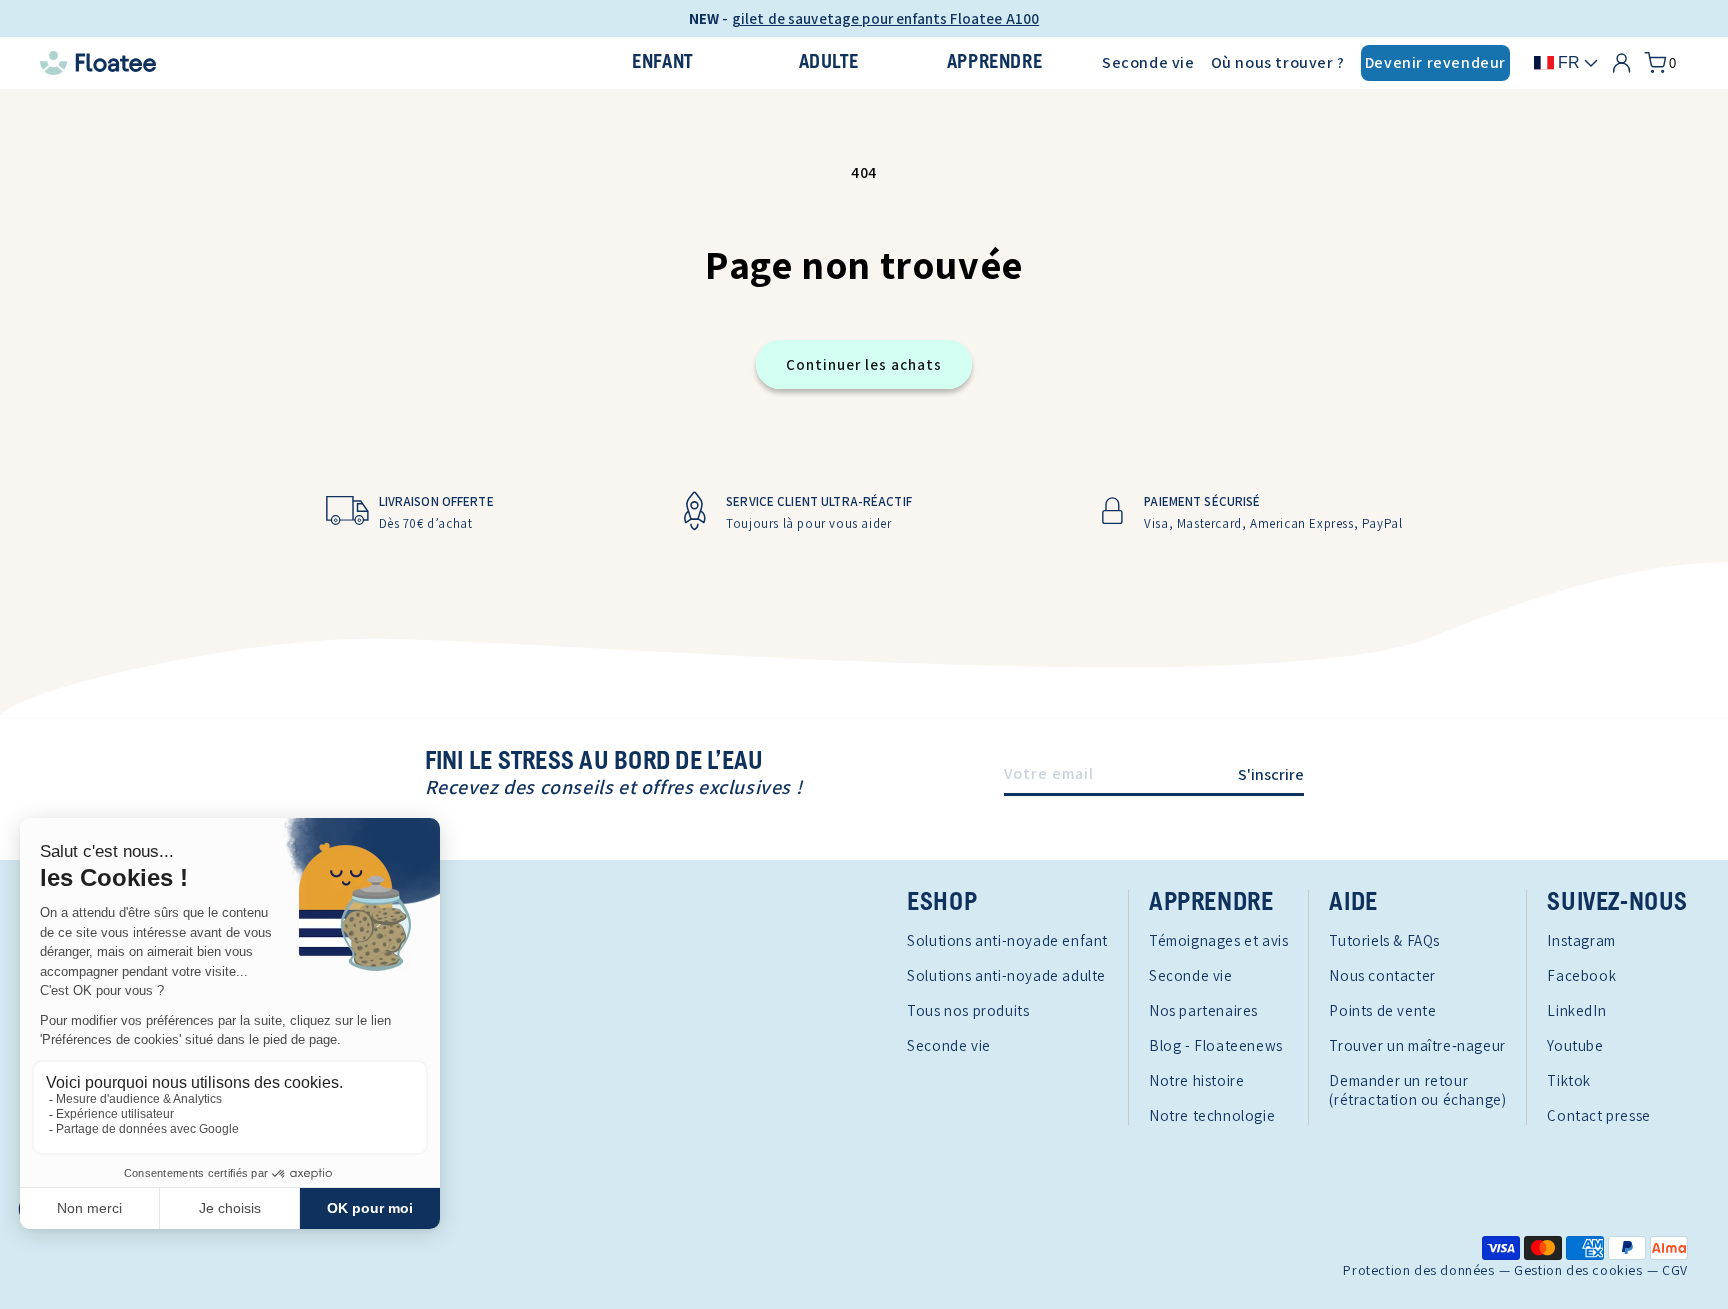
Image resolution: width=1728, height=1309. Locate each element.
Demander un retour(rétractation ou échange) (1417, 1090)
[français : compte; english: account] (1621, 63)
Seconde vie (1148, 62)
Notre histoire (1196, 1080)
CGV (1675, 1270)
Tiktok (1569, 1080)
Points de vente (1382, 1010)
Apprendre (994, 62)
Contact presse (1598, 1115)
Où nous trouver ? (1278, 62)
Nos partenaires (1203, 1010)
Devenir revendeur (1435, 62)
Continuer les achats (864, 364)
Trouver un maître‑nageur (1417, 1045)
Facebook (1581, 975)
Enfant (662, 62)
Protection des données (1418, 1270)
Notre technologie (1212, 1115)
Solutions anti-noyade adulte (1006, 975)
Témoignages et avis (1218, 940)
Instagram (1581, 940)
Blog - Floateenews (1216, 1045)
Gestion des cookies (1578, 1270)
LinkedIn (1576, 1010)
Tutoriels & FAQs (1384, 940)
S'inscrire (1271, 774)
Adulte (829, 62)
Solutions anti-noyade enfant (1007, 940)
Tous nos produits (968, 1010)
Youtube (1575, 1045)
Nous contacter (1382, 975)
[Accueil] (297, 63)
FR (1569, 62)
